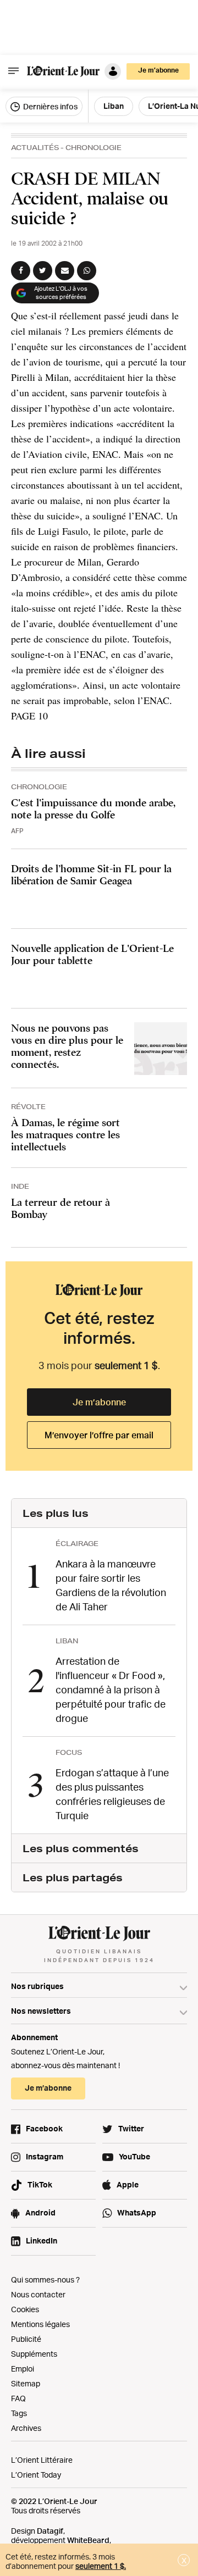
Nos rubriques (37, 1986)
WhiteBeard (88, 2540)
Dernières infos (50, 106)
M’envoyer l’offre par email (99, 1435)
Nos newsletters (41, 2011)
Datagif (50, 2531)
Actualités (35, 148)
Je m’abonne (99, 1402)
